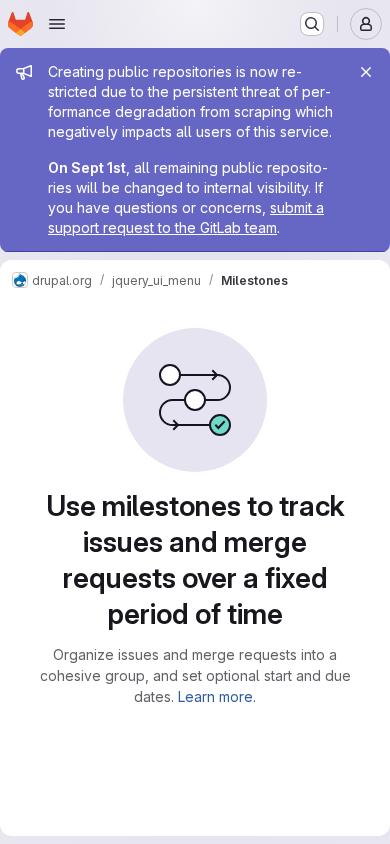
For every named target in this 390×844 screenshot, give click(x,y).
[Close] (366, 72)
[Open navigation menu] (57, 24)
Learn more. (217, 696)
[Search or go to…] (312, 24)
